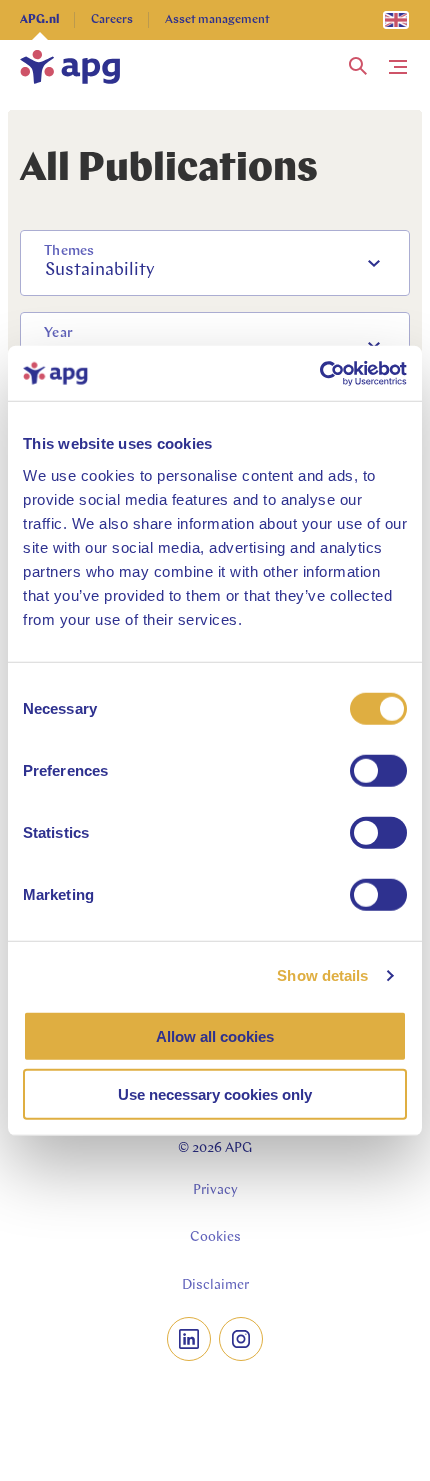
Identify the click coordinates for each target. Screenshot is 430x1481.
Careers (112, 20)
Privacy (215, 1190)
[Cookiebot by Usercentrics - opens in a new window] (319, 373)
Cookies (215, 1237)
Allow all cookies (215, 1035)
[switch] (378, 770)
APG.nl (39, 20)
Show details (322, 975)
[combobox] (215, 263)
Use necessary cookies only (215, 1094)
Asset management (217, 20)
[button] (358, 67)
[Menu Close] (398, 67)
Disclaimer (215, 1285)
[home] (70, 67)
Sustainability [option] (100, 271)
